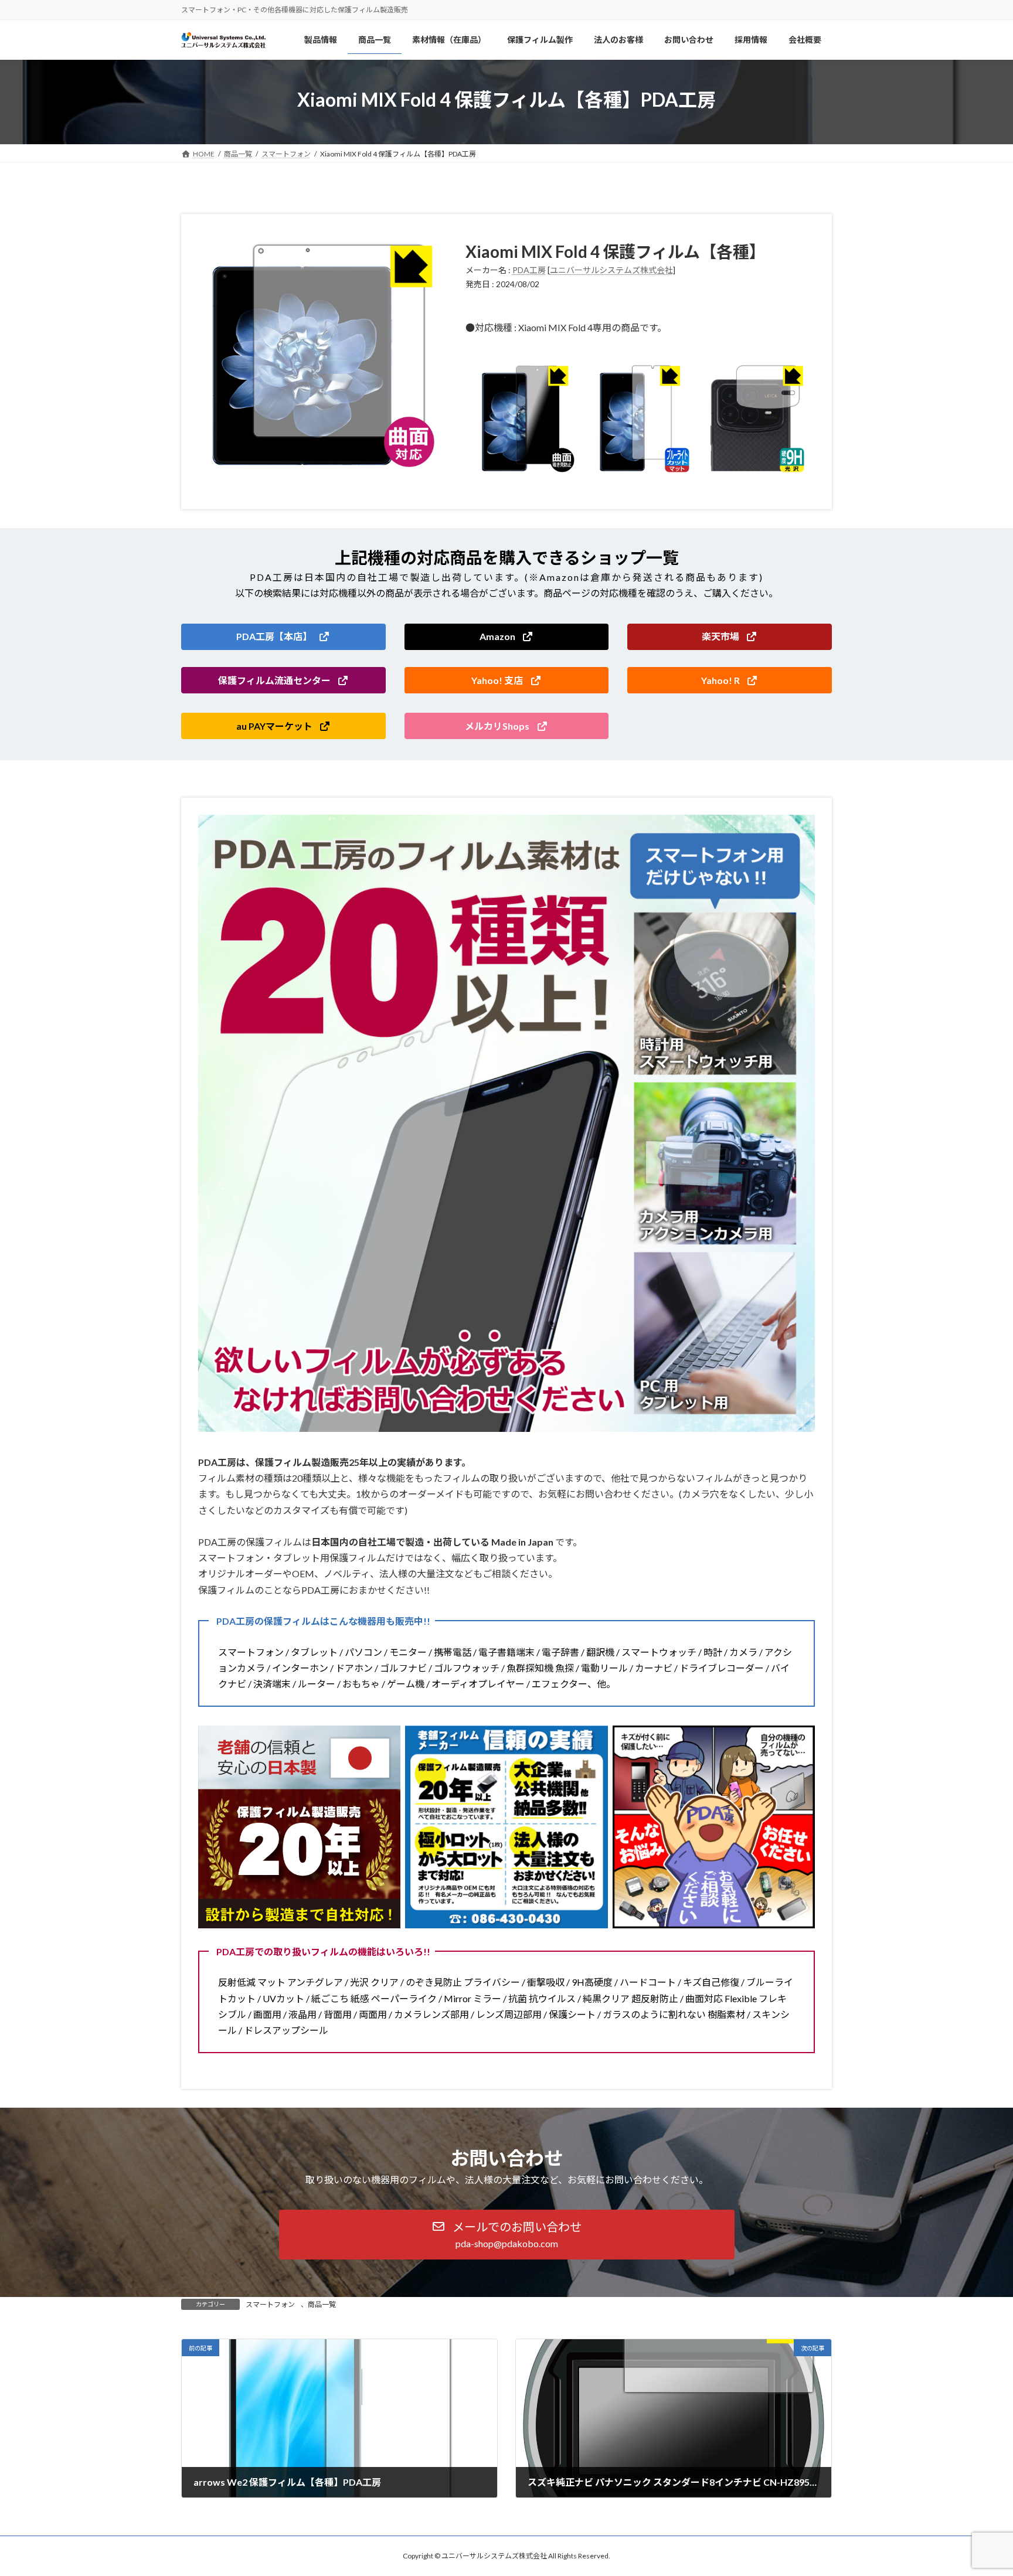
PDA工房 (529, 270)
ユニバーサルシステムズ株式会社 (611, 270)
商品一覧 (322, 2304)
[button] (283, 637)
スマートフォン (270, 2304)
